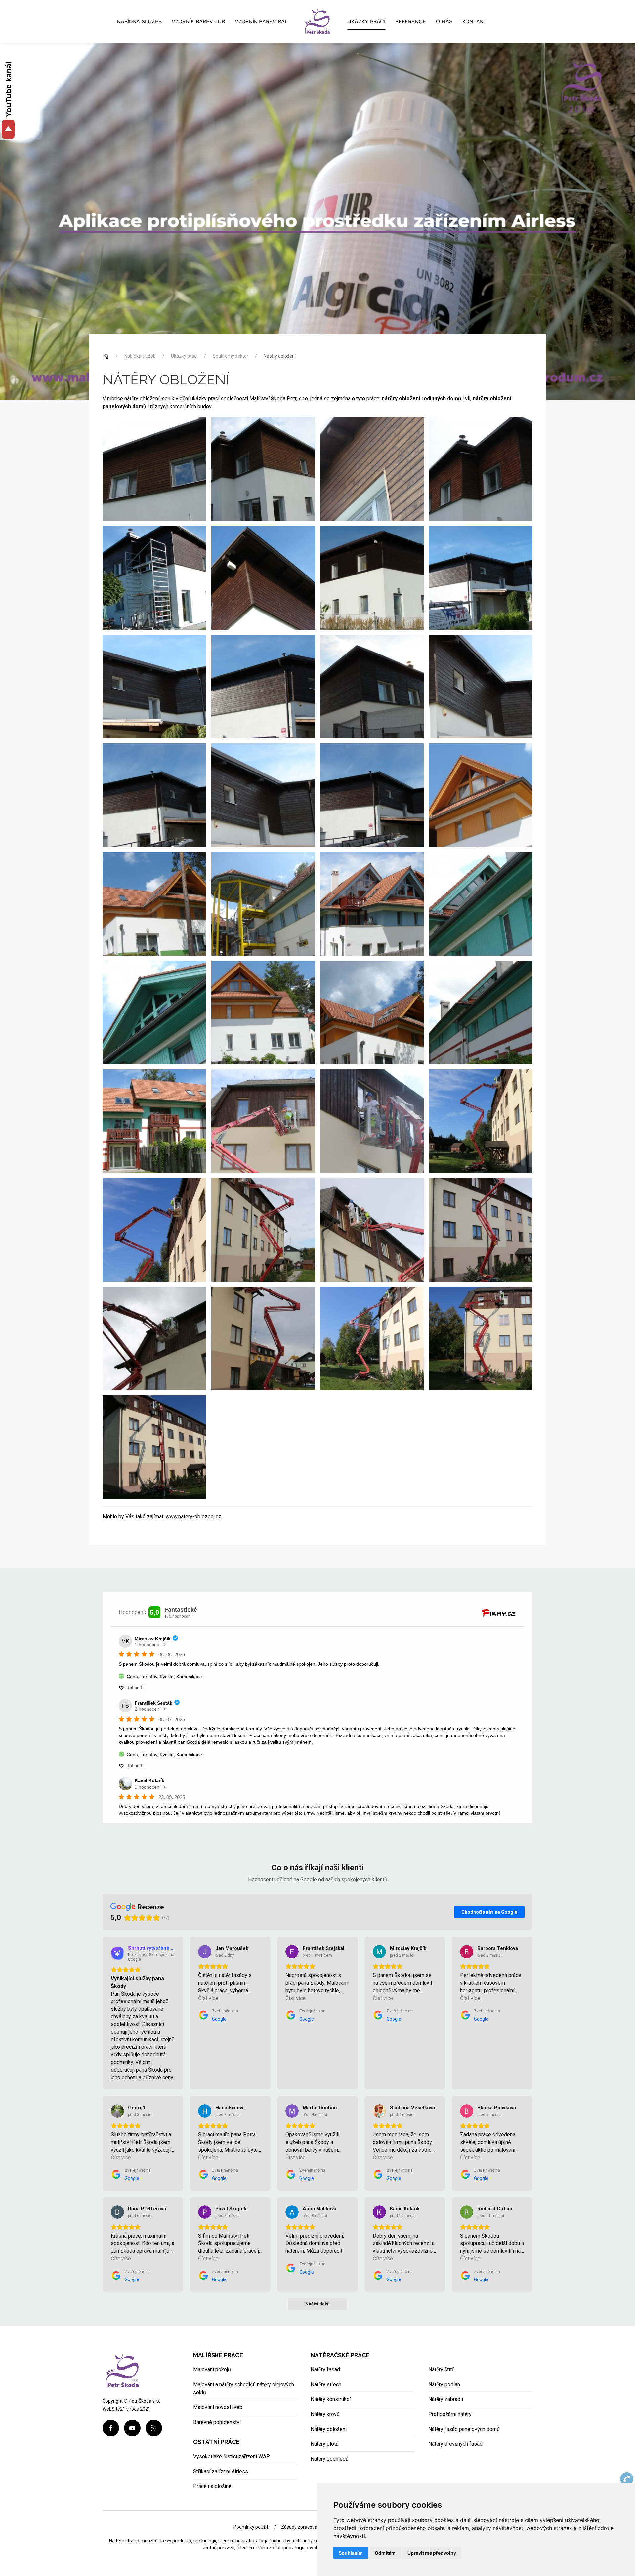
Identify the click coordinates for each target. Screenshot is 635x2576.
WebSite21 (114, 2409)
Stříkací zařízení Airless (221, 2471)
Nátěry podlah (444, 2384)
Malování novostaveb (218, 2407)
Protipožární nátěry (450, 2414)
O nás (444, 21)
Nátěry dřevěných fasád (455, 2444)
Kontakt (474, 21)
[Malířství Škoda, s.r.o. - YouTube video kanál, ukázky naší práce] (8, 101)
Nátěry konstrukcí (331, 2399)
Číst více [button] (208, 1998)
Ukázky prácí (366, 21)
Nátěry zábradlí (446, 2399)
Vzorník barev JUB (198, 21)
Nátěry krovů (325, 2414)
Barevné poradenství (217, 2422)
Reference (411, 21)
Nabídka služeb (139, 21)
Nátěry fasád (325, 2370)
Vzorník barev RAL (261, 21)
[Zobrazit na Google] (205, 1952)
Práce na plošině (212, 2486)
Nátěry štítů (442, 2370)
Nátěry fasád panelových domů (464, 2429)
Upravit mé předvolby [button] (432, 2553)
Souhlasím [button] (351, 2553)
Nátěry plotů (325, 2444)
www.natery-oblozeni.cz (193, 1516)
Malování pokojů (212, 2370)
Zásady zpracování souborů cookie (317, 2527)
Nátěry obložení (329, 2429)
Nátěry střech (326, 2384)
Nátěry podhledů (330, 2459)
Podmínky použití (251, 2527)
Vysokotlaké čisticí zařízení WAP (232, 2457)
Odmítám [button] (385, 2553)
